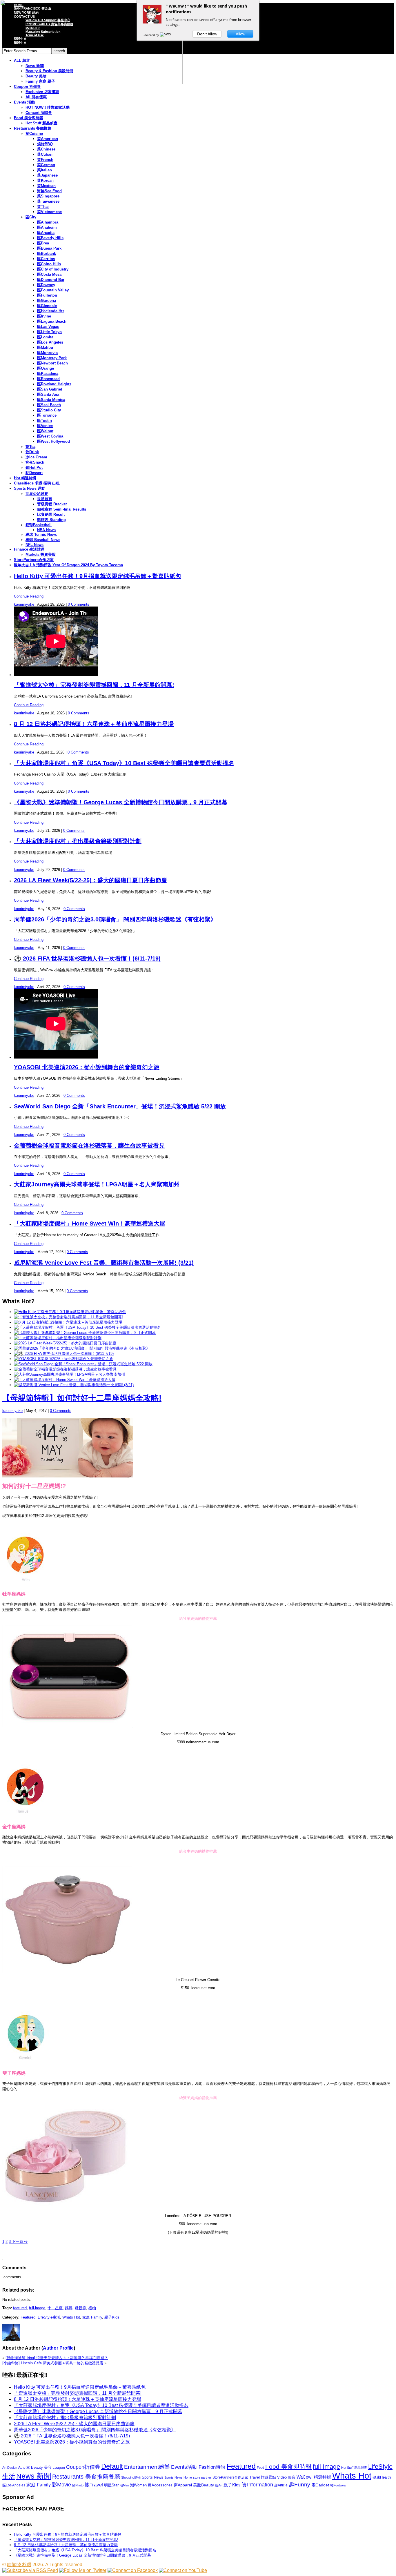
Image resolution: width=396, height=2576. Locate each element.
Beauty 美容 (41, 2467)
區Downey (46, 285)
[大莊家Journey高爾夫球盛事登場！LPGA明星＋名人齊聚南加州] (69, 1374)
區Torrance (47, 415)
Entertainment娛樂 (147, 2467)
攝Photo (78, 2485)
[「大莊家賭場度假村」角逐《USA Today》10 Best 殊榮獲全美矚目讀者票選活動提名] (87, 1327)
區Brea (43, 243)
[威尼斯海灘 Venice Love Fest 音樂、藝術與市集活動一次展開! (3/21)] (74, 1385)
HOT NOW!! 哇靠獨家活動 (48, 107)
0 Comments (79, 604)
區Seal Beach (49, 405)
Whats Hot (71, 2317)
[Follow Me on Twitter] (83, 2570)
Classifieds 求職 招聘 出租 (37, 483)
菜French (45, 160)
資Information (257, 2485)
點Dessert (34, 473)
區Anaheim (47, 227)
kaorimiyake (24, 604)
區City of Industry (53, 269)
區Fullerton (47, 295)
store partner (202, 2477)
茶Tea (30, 447)
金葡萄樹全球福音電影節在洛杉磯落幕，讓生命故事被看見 (89, 1146)
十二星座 (55, 2308)
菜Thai (43, 207)
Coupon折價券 (83, 2467)
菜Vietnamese (49, 212)
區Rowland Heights (54, 384)
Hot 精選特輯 (25, 478)
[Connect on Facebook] (133, 2570)
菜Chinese (46, 149)
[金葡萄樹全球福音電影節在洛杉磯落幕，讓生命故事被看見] (65, 1369)
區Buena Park (49, 248)
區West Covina (50, 436)
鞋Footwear (338, 2485)
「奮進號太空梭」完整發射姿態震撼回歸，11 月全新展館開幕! (94, 685)
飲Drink (32, 452)
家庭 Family (92, 2317)
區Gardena (47, 301)
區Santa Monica (51, 400)
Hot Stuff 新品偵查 (41, 123)
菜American (48, 139)
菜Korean (45, 180)
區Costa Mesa (49, 274)
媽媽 (69, 2308)
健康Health (382, 2477)
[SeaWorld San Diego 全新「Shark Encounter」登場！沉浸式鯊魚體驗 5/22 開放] (83, 1364)
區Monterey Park (52, 358)
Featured (28, 2317)
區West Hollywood (53, 441)
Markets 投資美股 (41, 554)
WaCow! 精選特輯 (314, 2477)
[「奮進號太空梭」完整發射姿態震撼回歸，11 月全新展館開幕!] (68, 1317)
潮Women (138, 2485)
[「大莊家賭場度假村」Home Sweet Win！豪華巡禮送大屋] (65, 1380)
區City (31, 217)
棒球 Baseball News (43, 540)
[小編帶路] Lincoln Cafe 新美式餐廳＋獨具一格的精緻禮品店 (53, 2363)
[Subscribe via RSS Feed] (30, 2570)
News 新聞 (34, 2476)
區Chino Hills (49, 264)
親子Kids (112, 2317)
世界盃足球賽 (37, 494)
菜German (46, 165)
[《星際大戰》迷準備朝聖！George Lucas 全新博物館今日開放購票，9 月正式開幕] (85, 1333)
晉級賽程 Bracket (52, 504)
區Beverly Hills (50, 238)
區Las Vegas (48, 327)
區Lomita (45, 337)
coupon (59, 2467)
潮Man (124, 2485)
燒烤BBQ (45, 144)
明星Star (111, 2485)
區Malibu (45, 347)
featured (20, 2308)
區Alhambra (48, 222)
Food (260, 2468)
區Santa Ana (48, 394)
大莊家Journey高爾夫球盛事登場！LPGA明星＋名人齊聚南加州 (97, 1184)
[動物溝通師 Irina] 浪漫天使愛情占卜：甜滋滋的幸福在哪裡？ (57, 2358)
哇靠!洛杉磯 (19, 2565)
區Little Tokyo (49, 332)
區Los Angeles (50, 342)
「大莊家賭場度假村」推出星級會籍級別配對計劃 (78, 841)
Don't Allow (207, 34)
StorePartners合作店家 (34, 560)
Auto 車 (24, 2468)
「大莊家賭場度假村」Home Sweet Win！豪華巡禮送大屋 (90, 1223)
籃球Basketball (39, 525)
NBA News (46, 530)
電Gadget (320, 2485)
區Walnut (45, 431)
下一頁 (19, 2242)
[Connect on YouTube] (183, 2570)
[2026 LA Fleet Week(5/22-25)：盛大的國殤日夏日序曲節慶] (65, 1343)
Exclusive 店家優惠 (42, 92)
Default (112, 2466)
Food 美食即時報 (29, 118)
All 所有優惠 (36, 97)
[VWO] (166, 35)
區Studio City (49, 410)
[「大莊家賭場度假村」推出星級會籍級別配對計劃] (58, 1338)
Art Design (10, 2468)
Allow (240, 34)
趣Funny (299, 2485)
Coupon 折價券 (27, 87)
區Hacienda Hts (51, 311)
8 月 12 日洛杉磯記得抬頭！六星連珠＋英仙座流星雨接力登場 (94, 724)
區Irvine (44, 316)
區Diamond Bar (51, 280)
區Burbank (47, 254)
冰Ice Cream (36, 457)
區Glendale (47, 306)
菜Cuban (45, 154)
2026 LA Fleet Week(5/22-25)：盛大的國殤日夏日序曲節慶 (90, 880)
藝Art (219, 2485)
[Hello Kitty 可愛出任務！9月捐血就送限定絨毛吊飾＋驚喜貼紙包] (70, 1312)
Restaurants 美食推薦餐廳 (86, 2477)
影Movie (61, 2485)
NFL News (34, 545)
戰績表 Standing (51, 520)
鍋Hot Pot (34, 468)
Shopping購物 (131, 2477)
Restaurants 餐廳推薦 (33, 128)
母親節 (80, 2308)
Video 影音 (286, 2477)
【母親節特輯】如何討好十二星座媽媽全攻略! (82, 1398)
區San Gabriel (50, 389)
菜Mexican (46, 186)
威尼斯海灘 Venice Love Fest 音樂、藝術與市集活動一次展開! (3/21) (104, 1263)
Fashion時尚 (212, 2467)
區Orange (46, 368)
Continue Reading (29, 596)
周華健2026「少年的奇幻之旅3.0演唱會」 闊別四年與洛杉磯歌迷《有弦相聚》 (115, 919)
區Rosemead (48, 379)
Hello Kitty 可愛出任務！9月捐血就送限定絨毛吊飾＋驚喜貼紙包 (98, 576)
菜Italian (44, 170)
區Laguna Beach (52, 321)
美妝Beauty (204, 2485)
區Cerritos (46, 259)
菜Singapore (48, 196)
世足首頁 (45, 499)
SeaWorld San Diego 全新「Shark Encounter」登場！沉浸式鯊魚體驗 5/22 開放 (120, 1106)
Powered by (151, 35)
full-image (37, 2308)
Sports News (152, 2477)
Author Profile (58, 2348)
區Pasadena (48, 374)
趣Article (281, 2485)
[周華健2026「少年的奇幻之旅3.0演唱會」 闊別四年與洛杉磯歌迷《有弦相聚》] (82, 1348)
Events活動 (184, 2467)
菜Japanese (47, 175)
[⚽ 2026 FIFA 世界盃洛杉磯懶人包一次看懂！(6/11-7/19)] (64, 1354)
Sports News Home (178, 2477)
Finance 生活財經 (29, 549)
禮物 (92, 2308)
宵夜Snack (35, 462)
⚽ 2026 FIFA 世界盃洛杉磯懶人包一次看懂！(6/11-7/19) (87, 958)
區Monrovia (47, 353)
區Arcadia (46, 233)
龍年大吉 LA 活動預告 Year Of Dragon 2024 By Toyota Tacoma (68, 565)
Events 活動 (24, 102)
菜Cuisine (34, 134)
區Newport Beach (52, 363)
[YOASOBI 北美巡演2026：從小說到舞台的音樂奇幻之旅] (63, 1359)
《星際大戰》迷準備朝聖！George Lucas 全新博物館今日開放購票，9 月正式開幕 (121, 802)
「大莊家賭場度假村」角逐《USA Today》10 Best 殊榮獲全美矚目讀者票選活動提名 (124, 763)
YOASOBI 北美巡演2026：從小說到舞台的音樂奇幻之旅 (87, 1067)
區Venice (45, 426)
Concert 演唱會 (39, 113)
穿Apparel (183, 2485)
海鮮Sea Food (49, 191)
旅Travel (94, 2485)
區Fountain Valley (53, 290)
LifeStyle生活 (49, 2317)
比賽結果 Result (51, 514)
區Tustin (44, 421)
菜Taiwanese (48, 201)
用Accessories (160, 2485)
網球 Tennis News (41, 534)
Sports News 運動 (30, 488)
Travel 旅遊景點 (263, 2477)
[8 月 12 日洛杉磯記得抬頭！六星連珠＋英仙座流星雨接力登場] (68, 1322)
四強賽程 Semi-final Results (62, 509)
